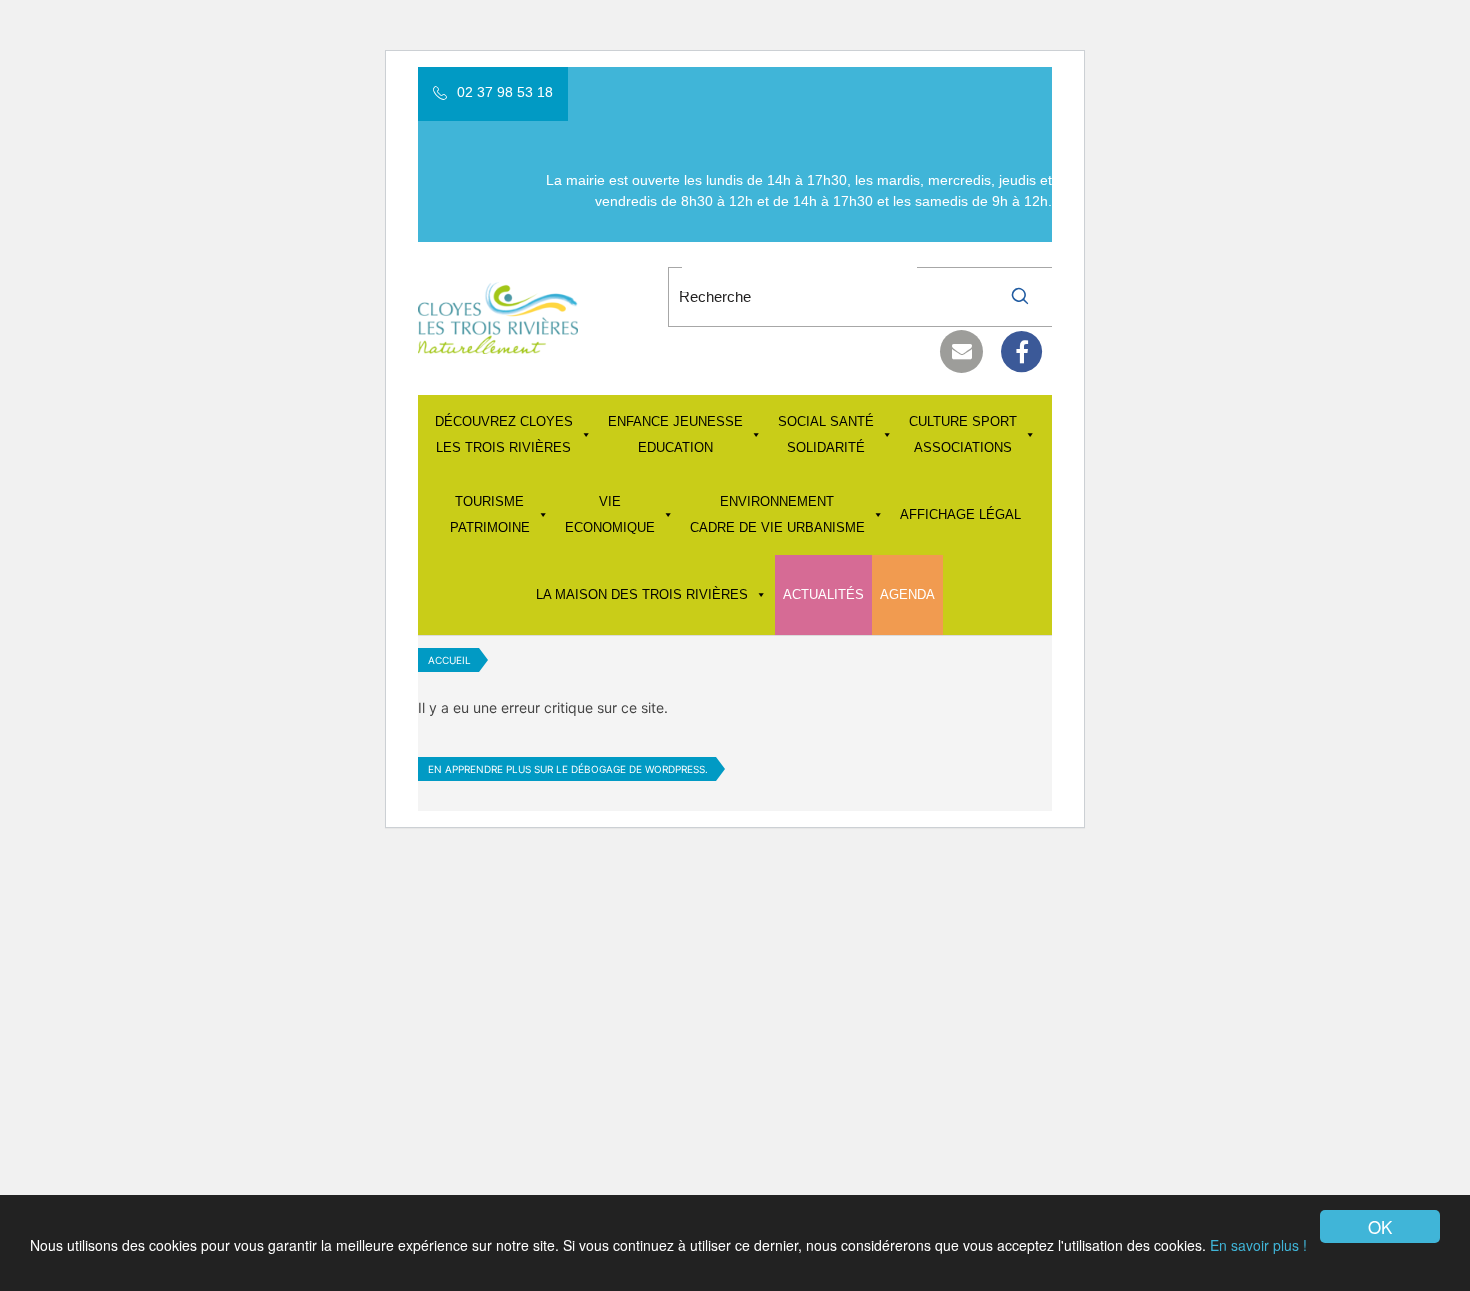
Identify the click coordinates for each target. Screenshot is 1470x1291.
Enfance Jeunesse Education (675, 434)
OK (1380, 1226)
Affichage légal (960, 514)
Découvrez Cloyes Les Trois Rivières (504, 434)
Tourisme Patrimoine (490, 514)
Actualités (823, 594)
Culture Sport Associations (963, 434)
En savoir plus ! (1258, 1245)
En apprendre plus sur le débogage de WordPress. (568, 769)
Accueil (449, 660)
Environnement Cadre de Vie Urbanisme (777, 514)
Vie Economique (610, 514)
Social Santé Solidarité (826, 434)
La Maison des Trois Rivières (642, 594)
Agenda (907, 594)
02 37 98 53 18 (505, 92)
